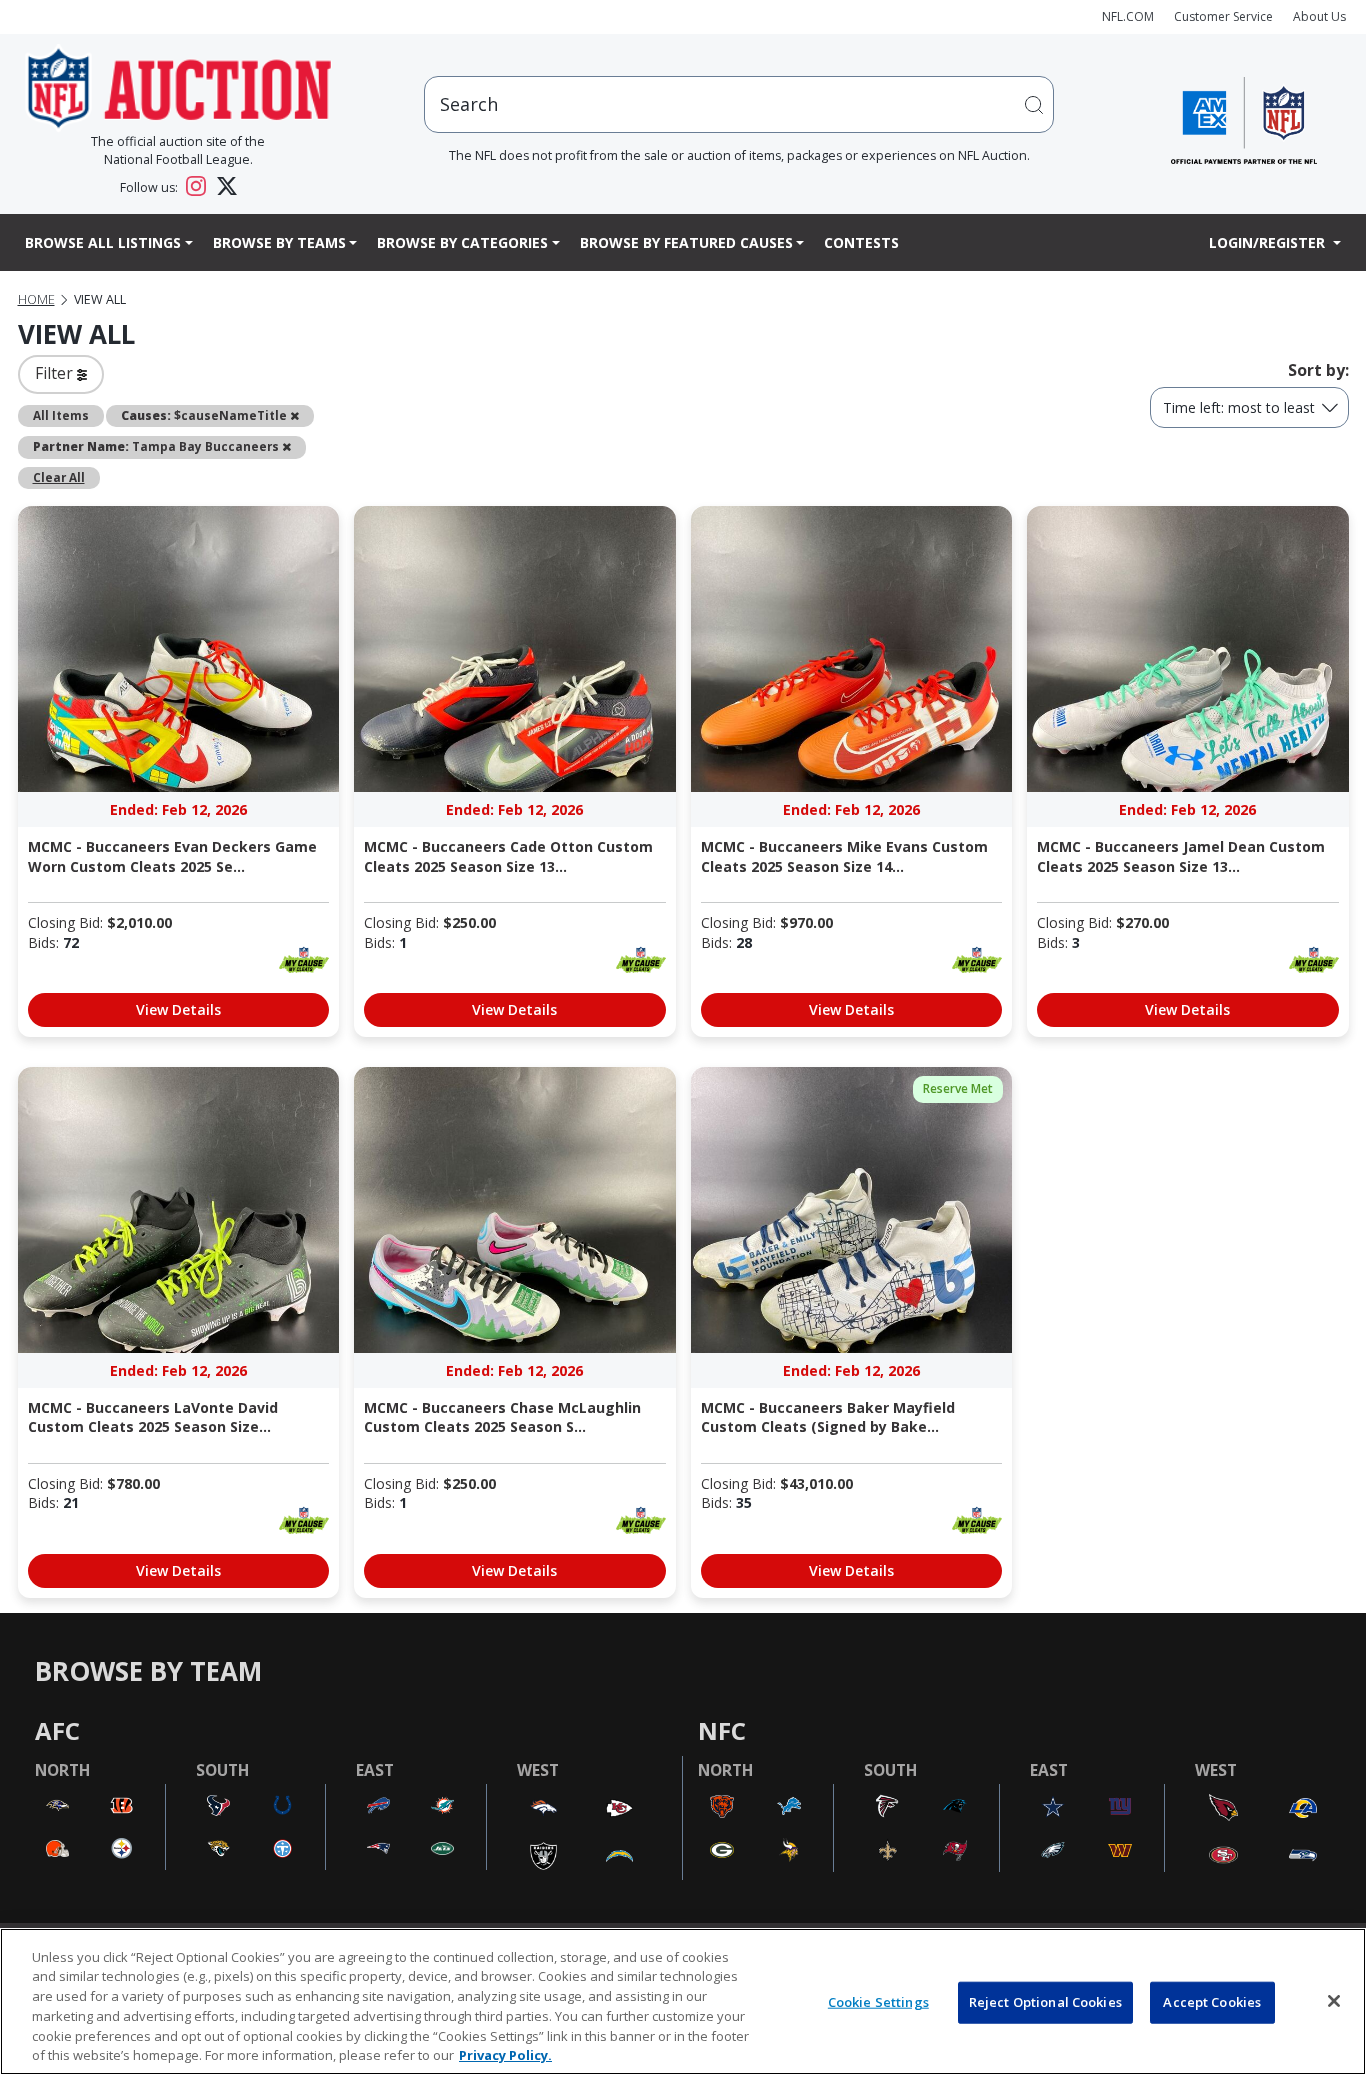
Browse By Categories (462, 242)
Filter (56, 373)
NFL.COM (1128, 16)
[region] (683, 2001)
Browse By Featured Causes (686, 242)
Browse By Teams (279, 242)
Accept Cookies (1212, 2002)
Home (36, 299)
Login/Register (1269, 242)
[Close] (1334, 2001)
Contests (861, 242)
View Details (178, 1009)
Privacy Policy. (505, 2054)
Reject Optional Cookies (1045, 2002)
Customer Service (1223, 16)
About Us (1319, 16)
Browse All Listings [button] (103, 242)
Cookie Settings (878, 2002)
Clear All (59, 477)
